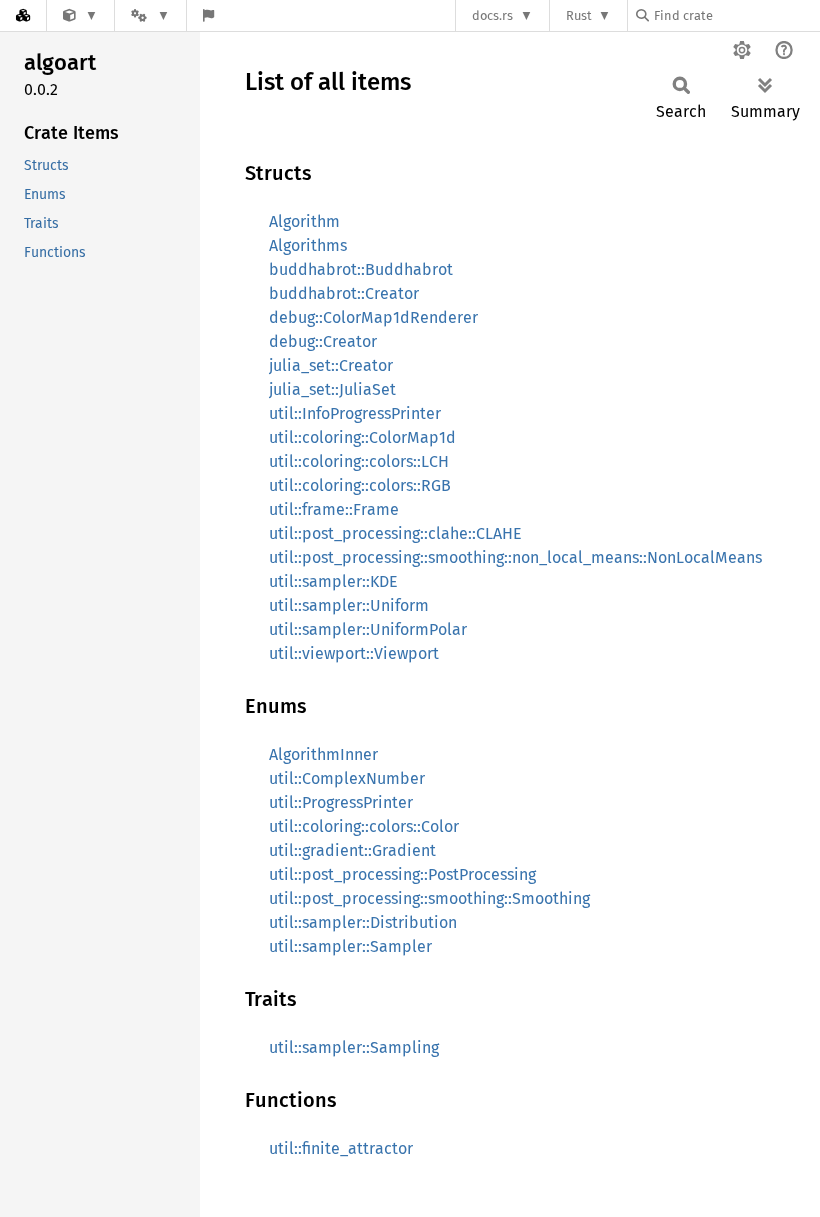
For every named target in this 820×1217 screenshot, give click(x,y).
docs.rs (492, 15)
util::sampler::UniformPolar (368, 629)
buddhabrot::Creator (344, 293)
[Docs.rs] (23, 15)
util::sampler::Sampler (350, 946)
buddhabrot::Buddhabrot (361, 269)
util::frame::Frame (334, 509)
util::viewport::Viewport (354, 653)
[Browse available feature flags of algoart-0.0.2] (208, 15)
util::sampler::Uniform (349, 605)
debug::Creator (323, 341)
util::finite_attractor (341, 1148)
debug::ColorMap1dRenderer (373, 317)
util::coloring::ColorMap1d (362, 437)
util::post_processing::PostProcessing (402, 874)
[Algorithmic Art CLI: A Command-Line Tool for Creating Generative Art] (80, 15)
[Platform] (150, 15)
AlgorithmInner (323, 754)
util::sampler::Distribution (363, 922)
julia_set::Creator (331, 365)
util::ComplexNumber (347, 778)
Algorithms (308, 245)
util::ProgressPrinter (341, 802)
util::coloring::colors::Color (364, 826)
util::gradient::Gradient (352, 850)
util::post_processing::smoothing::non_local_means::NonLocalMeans (515, 557)
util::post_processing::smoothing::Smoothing (429, 898)
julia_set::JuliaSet (332, 389)
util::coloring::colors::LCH (359, 461)
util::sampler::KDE (333, 581)
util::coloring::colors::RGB (360, 485)
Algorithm (304, 221)
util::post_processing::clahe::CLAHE (395, 533)
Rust (579, 15)
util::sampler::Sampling (354, 1047)
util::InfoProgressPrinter (355, 413)
